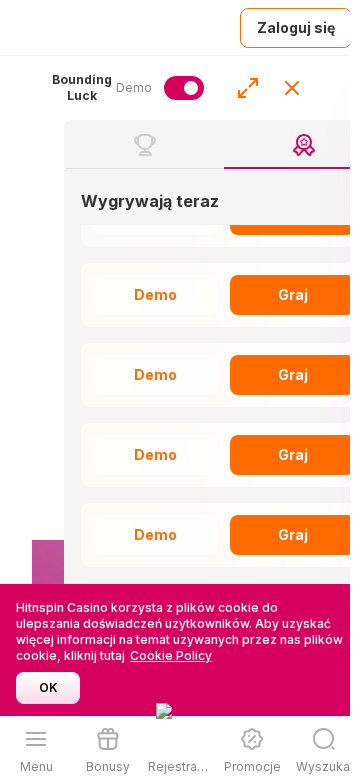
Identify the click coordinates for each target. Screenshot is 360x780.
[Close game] (292, 88)
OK (48, 687)
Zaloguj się (296, 27)
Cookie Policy (171, 655)
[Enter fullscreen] (248, 88)
